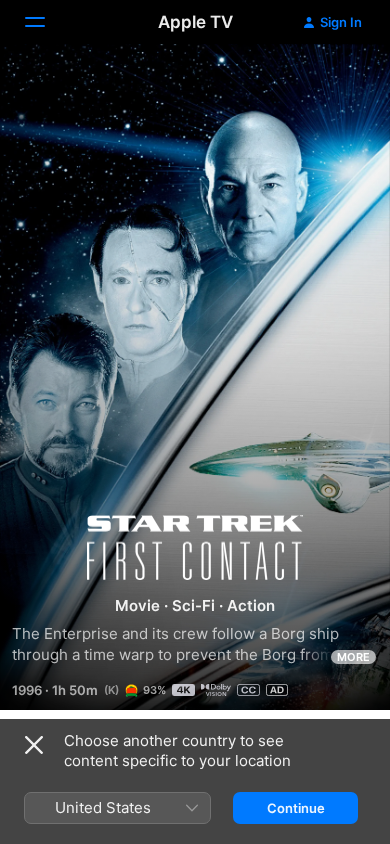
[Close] (34, 745)
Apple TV (195, 22)
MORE (353, 657)
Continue (296, 808)
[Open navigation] (47, 22)
